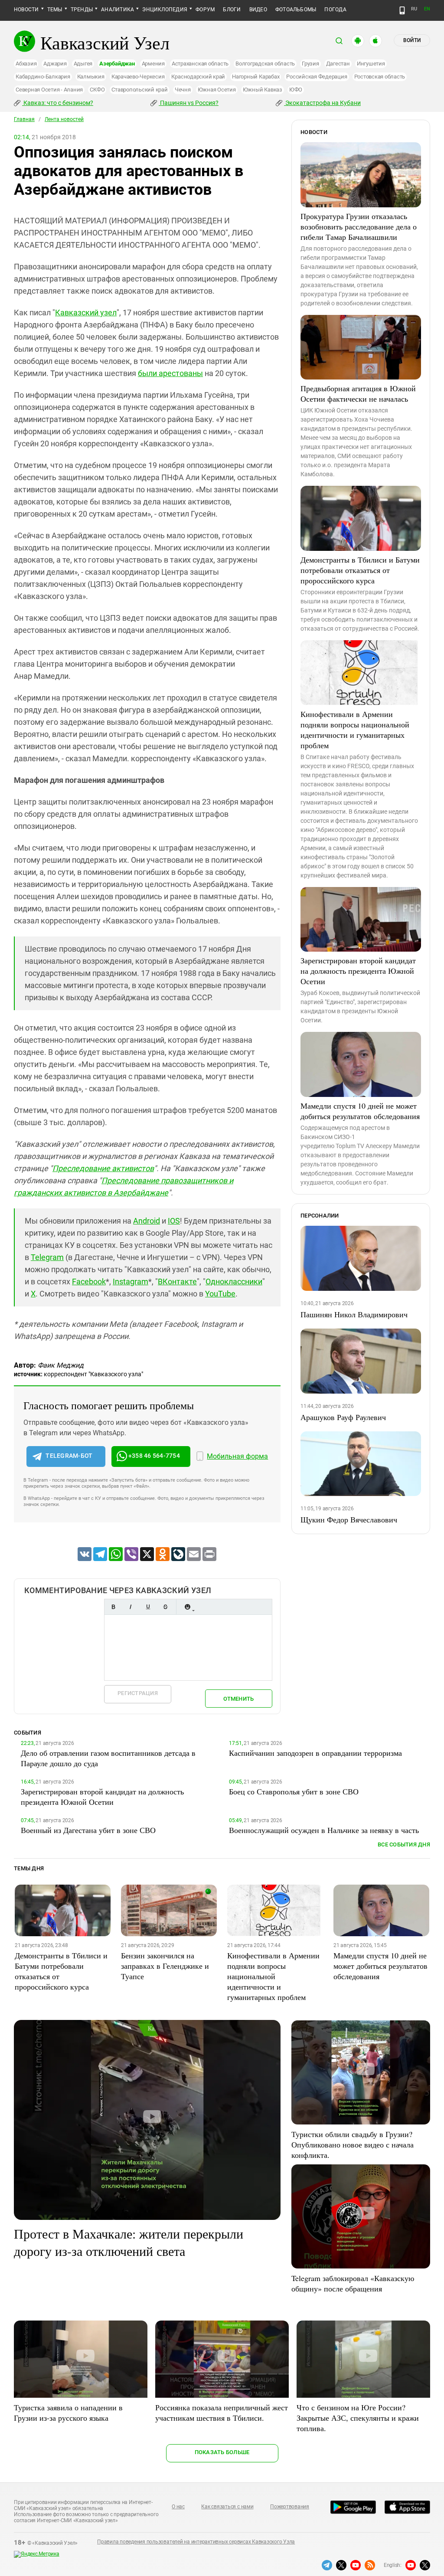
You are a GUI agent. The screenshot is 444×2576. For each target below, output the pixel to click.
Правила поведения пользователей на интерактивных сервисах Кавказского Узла (196, 2542)
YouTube (220, 1294)
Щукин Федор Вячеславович (349, 1519)
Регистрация (138, 1693)
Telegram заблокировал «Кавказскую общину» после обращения (353, 2283)
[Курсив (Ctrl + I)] (131, 1607)
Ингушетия (371, 64)
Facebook (89, 1281)
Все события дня (404, 1844)
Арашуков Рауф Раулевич (343, 1417)
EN (427, 9)
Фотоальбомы (296, 10)
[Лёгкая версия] (402, 10)
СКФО (97, 90)
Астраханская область (200, 64)
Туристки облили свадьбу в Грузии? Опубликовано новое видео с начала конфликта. (353, 2144)
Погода (335, 10)
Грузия (310, 64)
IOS (174, 1221)
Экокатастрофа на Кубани (322, 103)
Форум (205, 10)
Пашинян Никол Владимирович (354, 1314)
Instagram (131, 1281)
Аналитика (118, 10)
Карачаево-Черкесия (138, 77)
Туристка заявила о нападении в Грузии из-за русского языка (68, 2412)
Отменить (238, 1699)
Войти (412, 40)
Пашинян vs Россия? (189, 103)
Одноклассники (234, 1281)
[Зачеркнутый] (165, 1607)
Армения (153, 64)
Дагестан (338, 64)
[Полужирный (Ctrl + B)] (113, 1607)
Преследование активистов (103, 1168)
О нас (178, 2507)
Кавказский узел (86, 313)
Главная (24, 119)
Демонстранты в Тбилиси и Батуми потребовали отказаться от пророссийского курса (360, 570)
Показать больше (222, 2452)
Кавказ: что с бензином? (58, 103)
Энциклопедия (165, 10)
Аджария (55, 64)
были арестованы (170, 373)
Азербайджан (117, 64)
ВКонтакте (177, 1281)
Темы (55, 10)
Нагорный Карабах (256, 77)
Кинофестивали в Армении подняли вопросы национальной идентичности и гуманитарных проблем (355, 730)
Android (147, 1221)
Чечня (183, 90)
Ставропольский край (139, 90)
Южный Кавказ (263, 90)
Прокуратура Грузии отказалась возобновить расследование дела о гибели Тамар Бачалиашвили (359, 226)
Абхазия (26, 64)
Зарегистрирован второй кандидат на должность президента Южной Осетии (358, 971)
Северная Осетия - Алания (49, 90)
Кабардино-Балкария (43, 77)
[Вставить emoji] (187, 1607)
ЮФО (296, 90)
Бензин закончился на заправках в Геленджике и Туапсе (165, 1966)
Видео (258, 10)
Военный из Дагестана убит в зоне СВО (88, 1830)
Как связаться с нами (227, 2507)
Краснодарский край (198, 77)
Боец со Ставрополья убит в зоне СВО (294, 1791)
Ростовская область (380, 77)
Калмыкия (91, 77)
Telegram (47, 1257)
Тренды (82, 10)
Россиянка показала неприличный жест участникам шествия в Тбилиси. (222, 2412)
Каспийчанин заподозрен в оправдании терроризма (315, 1753)
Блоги (232, 10)
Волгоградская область (265, 64)
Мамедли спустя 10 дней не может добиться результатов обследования (360, 1111)
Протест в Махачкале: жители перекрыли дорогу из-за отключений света (129, 2242)
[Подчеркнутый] (148, 1607)
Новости (26, 10)
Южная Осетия (217, 90)
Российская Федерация (317, 77)
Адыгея (83, 64)
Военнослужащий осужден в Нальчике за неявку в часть (324, 1830)
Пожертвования (290, 2507)
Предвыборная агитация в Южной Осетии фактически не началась (358, 393)
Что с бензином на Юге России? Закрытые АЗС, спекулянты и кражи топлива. (358, 2418)
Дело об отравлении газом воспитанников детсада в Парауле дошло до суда (108, 1758)
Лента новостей (64, 119)
